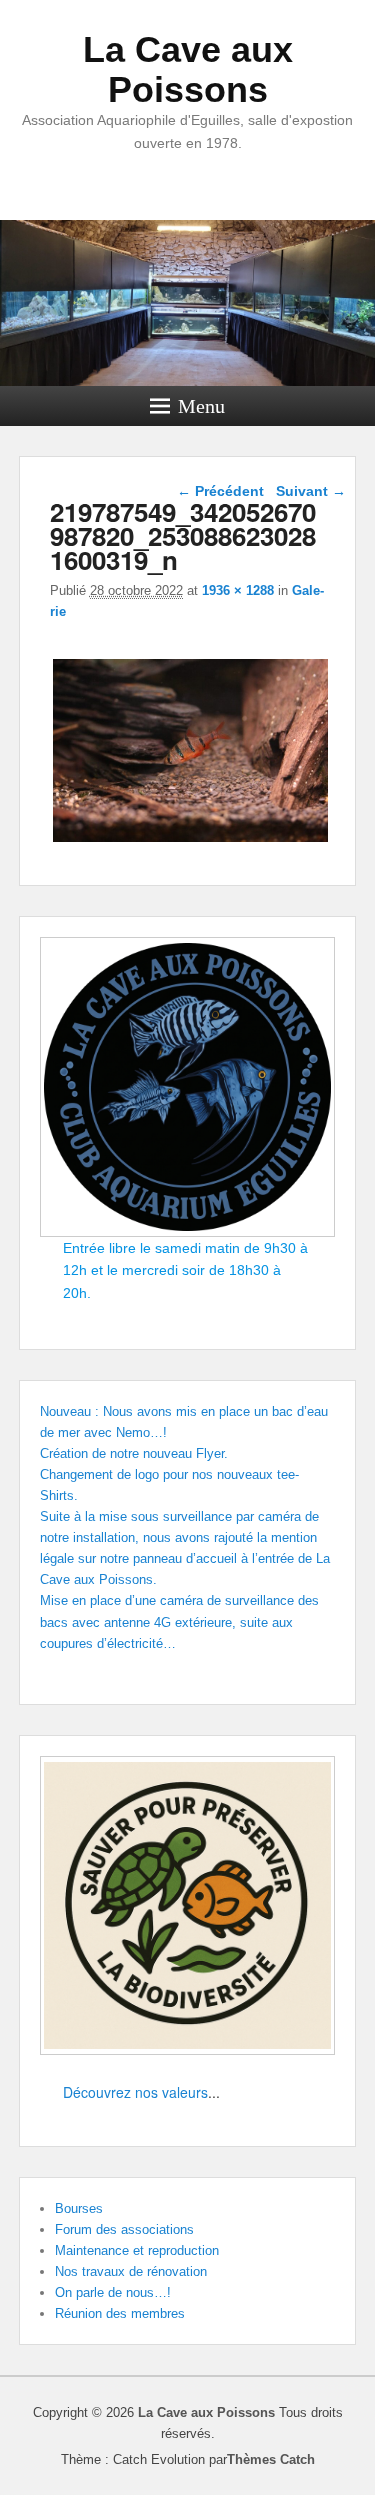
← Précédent (220, 491)
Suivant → (311, 491)
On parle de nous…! (113, 2292)
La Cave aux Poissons (188, 69)
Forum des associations (124, 2229)
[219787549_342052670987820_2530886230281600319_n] (190, 841)
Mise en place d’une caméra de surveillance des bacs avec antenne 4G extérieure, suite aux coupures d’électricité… (179, 1621)
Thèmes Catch (271, 2459)
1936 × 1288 (238, 590)
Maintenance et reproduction (137, 2250)
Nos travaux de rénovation (131, 2271)
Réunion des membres (120, 2313)
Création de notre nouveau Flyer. (134, 1453)
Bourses (79, 2208)
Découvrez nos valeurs (135, 2092)
